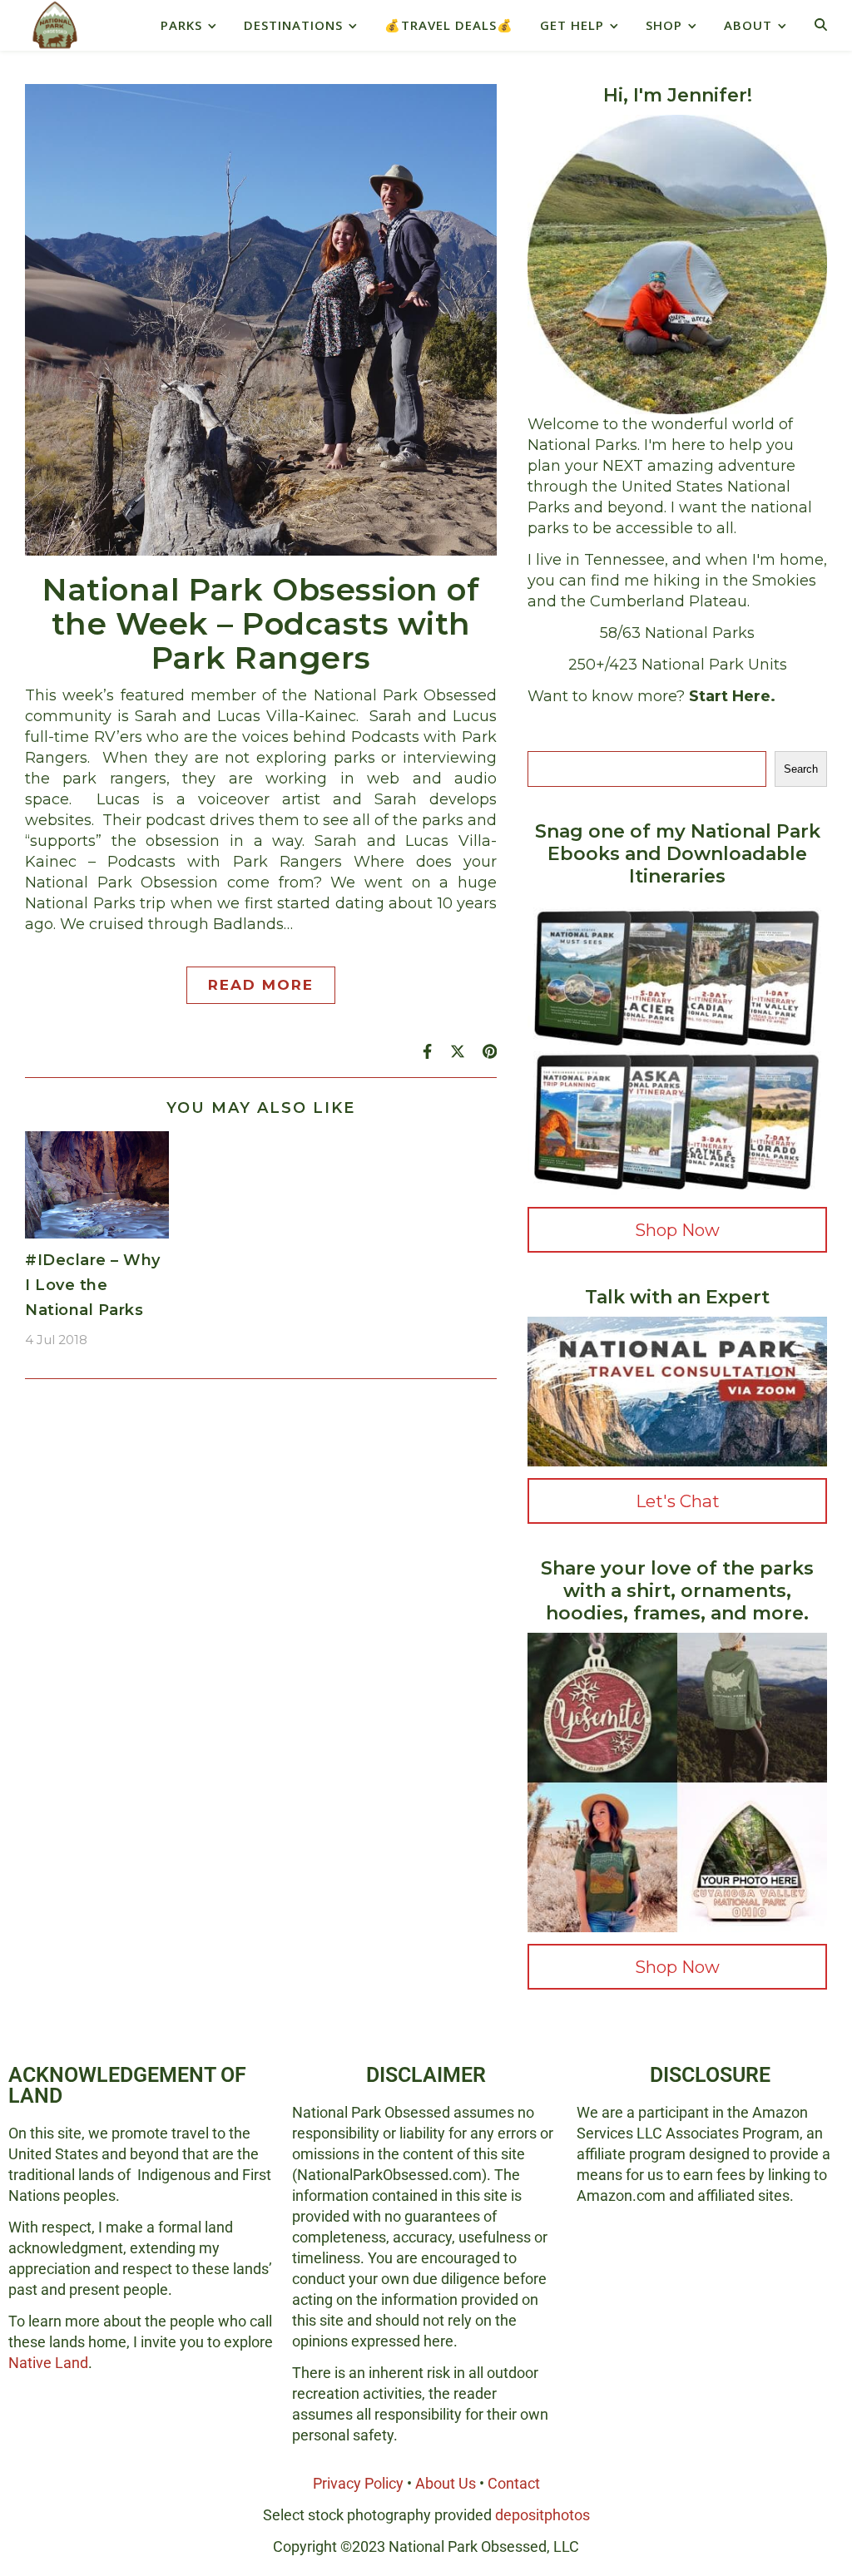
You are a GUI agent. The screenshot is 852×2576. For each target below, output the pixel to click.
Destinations (293, 25)
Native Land (48, 2363)
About (748, 25)
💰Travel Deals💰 (449, 25)
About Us (446, 2483)
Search (801, 769)
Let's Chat (678, 1501)
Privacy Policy (358, 2483)
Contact (514, 2483)
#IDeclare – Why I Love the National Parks (93, 1285)
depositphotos (542, 2515)
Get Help (572, 25)
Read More (261, 985)
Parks (181, 25)
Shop (664, 25)
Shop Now (677, 1230)
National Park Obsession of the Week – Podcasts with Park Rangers (261, 623)
